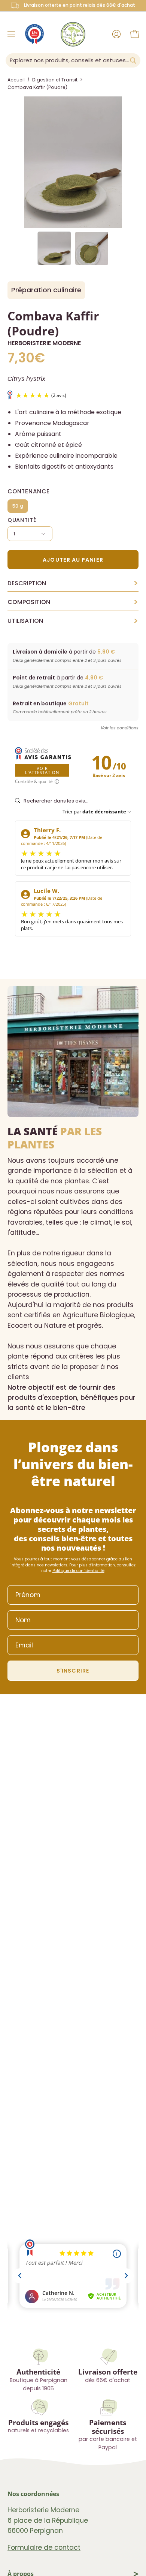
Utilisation (73, 621)
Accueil (16, 80)
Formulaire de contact (44, 2547)
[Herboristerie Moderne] (73, 34)
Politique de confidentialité (78, 1571)
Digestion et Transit (55, 80)
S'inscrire (73, 1671)
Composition (73, 602)
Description (73, 583)
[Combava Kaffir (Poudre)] (54, 248)
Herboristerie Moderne (44, 343)
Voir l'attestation (42, 770)
